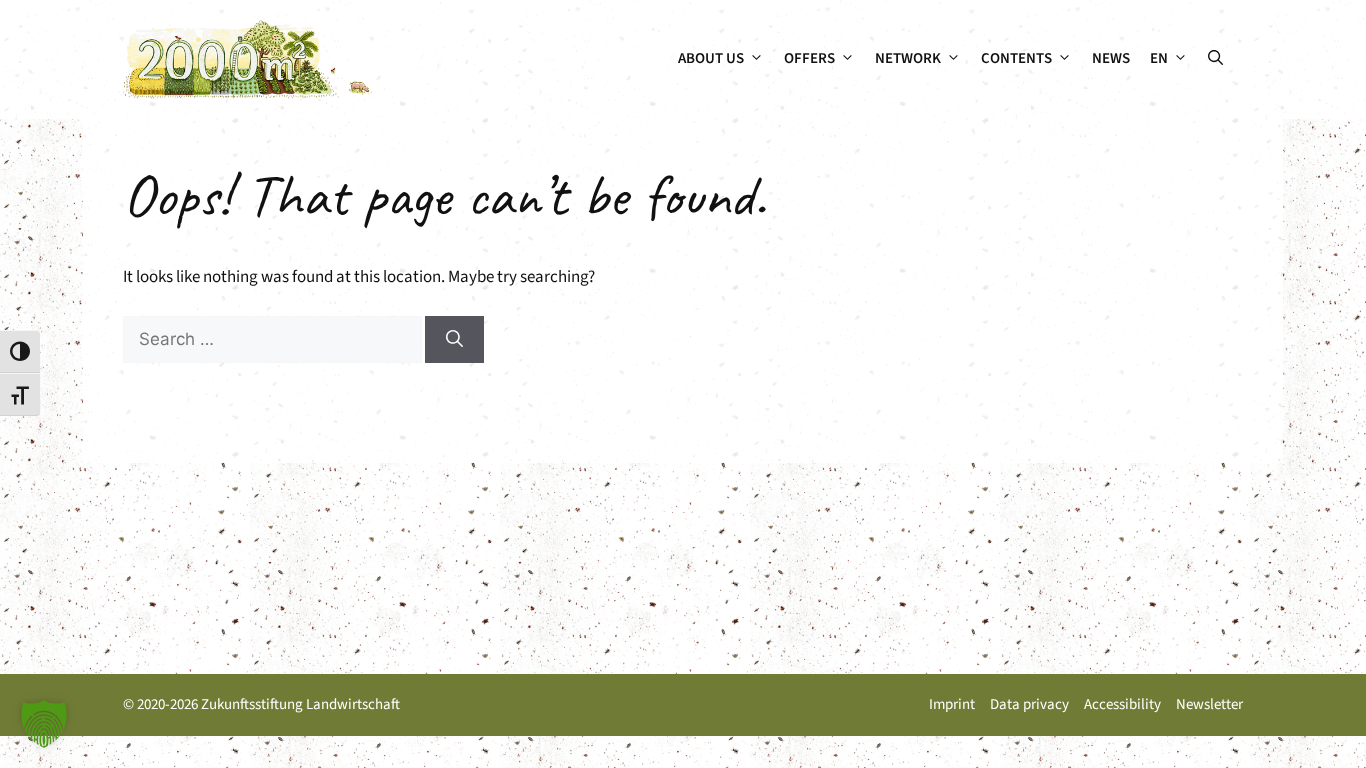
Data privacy (1029, 704)
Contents (1016, 58)
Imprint (952, 704)
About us (711, 58)
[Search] (454, 340)
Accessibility (1122, 704)
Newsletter (1209, 704)
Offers (809, 58)
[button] (1215, 59)
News (1111, 58)
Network (908, 58)
